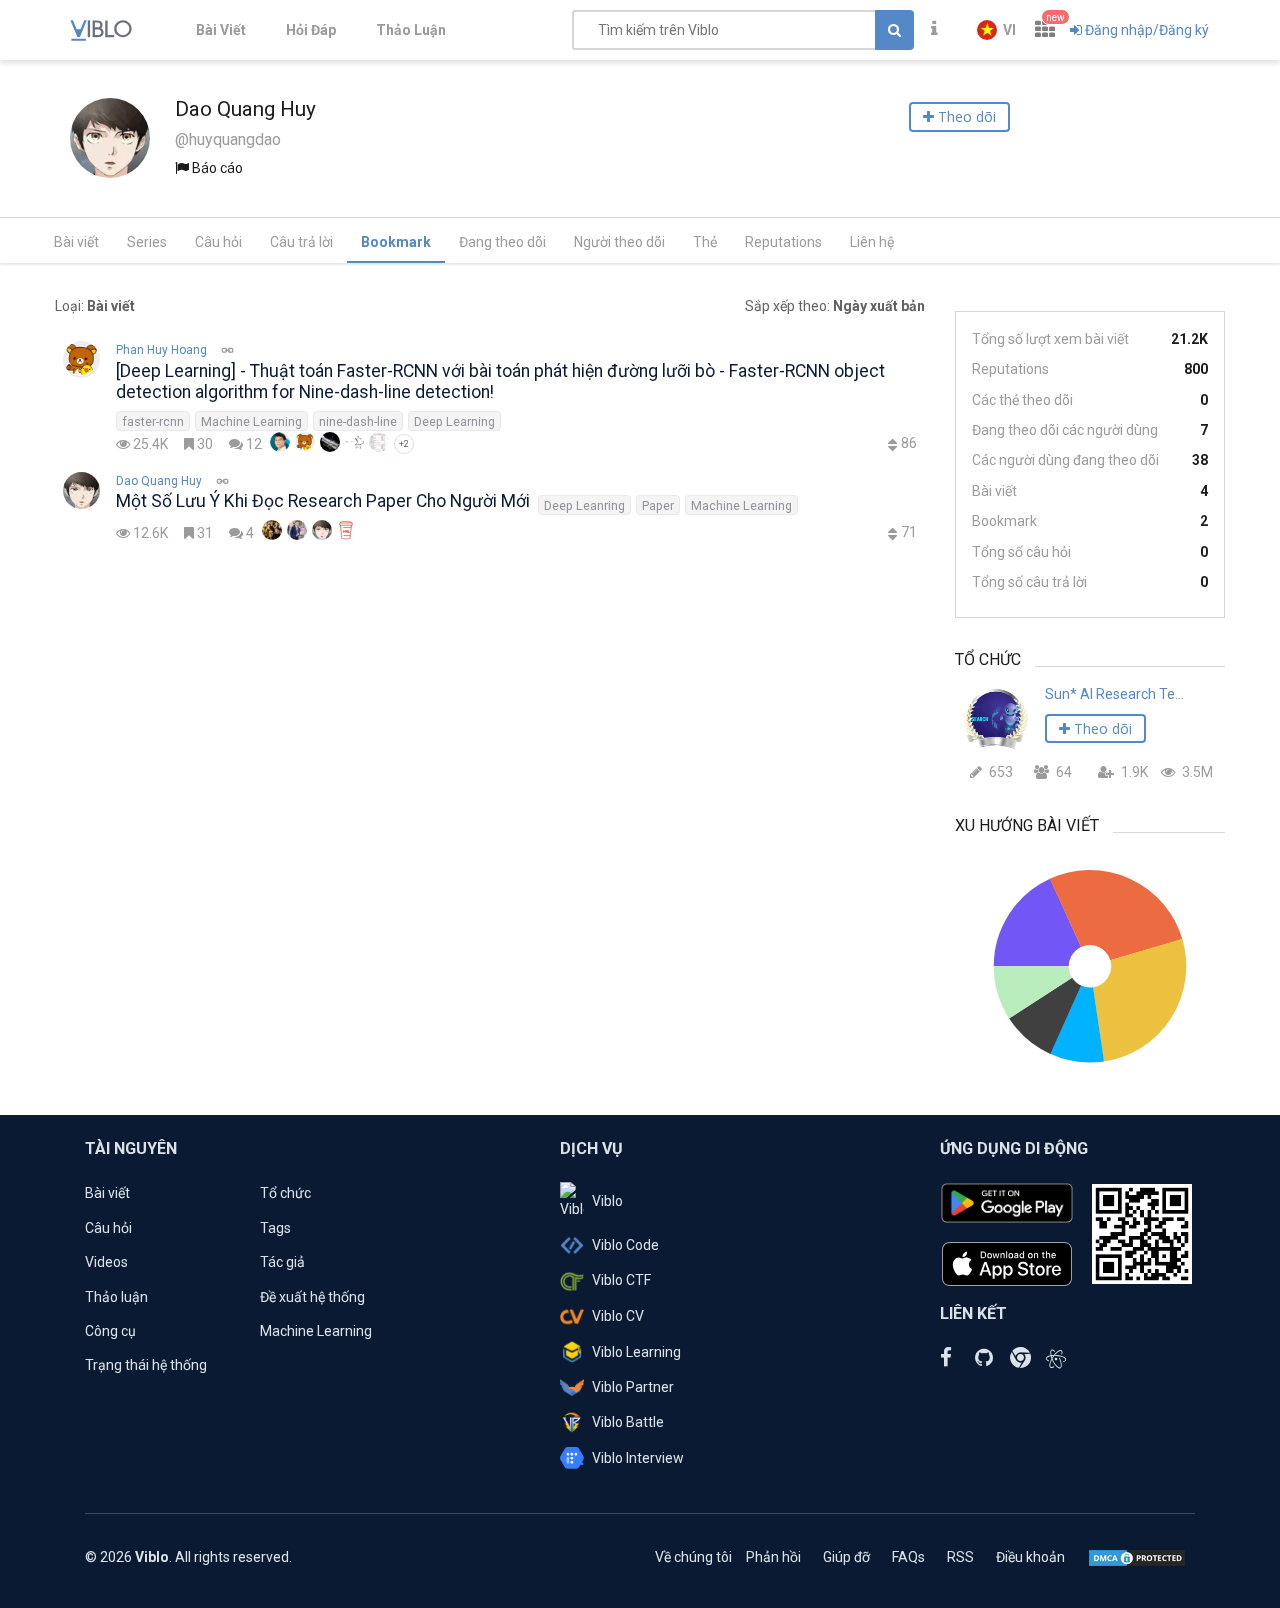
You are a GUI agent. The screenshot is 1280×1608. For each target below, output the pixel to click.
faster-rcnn (153, 421)
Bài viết (76, 242)
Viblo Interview (638, 1458)
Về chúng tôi (693, 1557)
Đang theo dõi (502, 242)
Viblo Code (625, 1245)
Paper (658, 505)
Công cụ (110, 1331)
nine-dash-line (358, 421)
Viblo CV (618, 1316)
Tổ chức (285, 1193)
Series (147, 242)
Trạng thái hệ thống (146, 1365)
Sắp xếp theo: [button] (835, 306)
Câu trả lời (301, 242)
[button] (996, 30)
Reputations (783, 242)
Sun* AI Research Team (1117, 694)
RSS (960, 1557)
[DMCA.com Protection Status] (1137, 1557)
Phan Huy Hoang (161, 350)
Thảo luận (116, 1297)
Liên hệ (872, 242)
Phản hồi (773, 1557)
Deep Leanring (584, 505)
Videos (106, 1262)
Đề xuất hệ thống (312, 1297)
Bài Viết (221, 30)
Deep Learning (454, 421)
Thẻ (705, 242)
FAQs (908, 1557)
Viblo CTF (621, 1280)
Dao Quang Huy (159, 481)
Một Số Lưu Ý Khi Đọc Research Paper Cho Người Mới (323, 501)
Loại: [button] (95, 306)
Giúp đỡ (846, 1557)
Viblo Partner (633, 1387)
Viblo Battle (628, 1422)
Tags (275, 1228)
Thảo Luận (411, 30)
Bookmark (396, 242)
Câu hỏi (218, 242)
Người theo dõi (619, 242)
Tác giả (282, 1262)
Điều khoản (1030, 1557)
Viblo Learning (636, 1352)
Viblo (607, 1201)
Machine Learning (251, 421)
